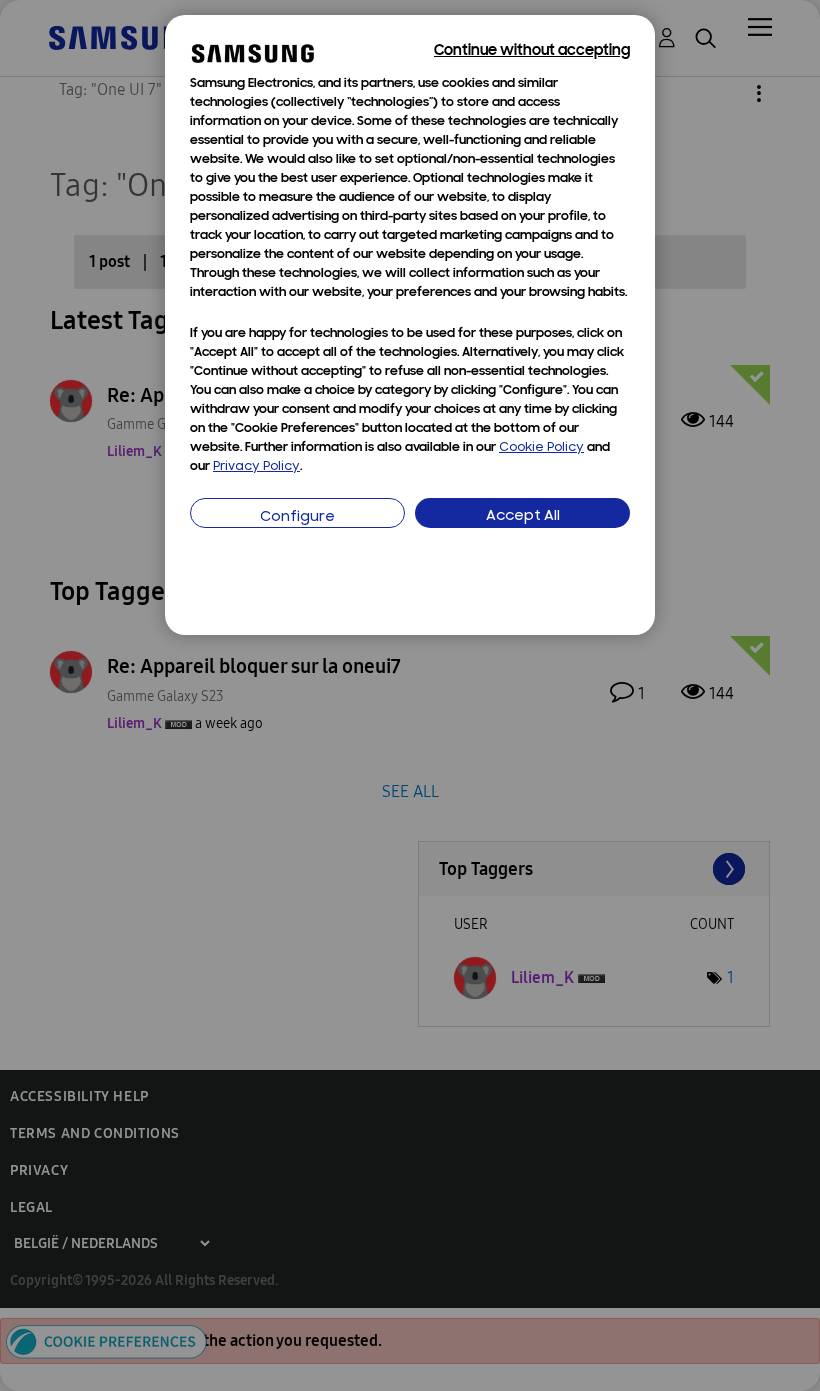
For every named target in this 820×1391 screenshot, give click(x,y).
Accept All (523, 516)
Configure (297, 517)
